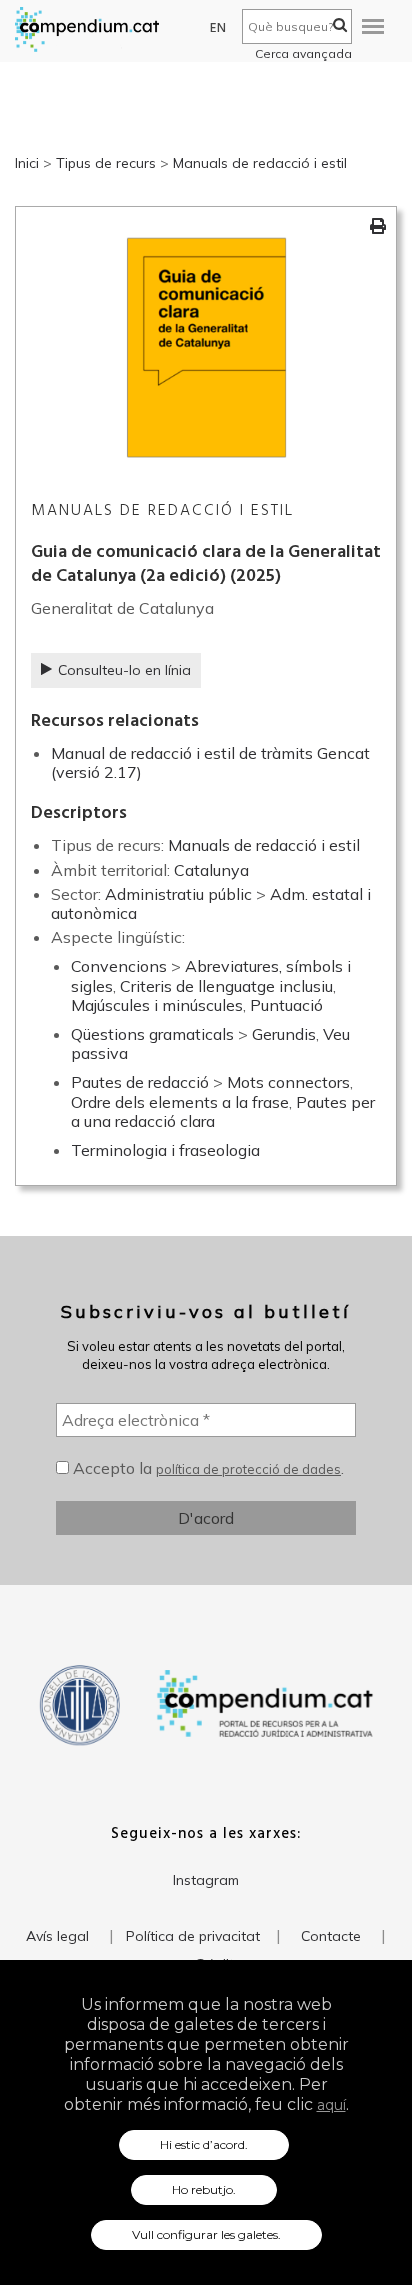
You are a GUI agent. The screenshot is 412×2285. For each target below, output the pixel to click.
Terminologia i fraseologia (165, 1150)
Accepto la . (206, 1468)
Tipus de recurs (106, 163)
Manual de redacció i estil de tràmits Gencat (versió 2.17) (210, 762)
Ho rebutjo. (204, 2189)
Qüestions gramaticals (152, 1034)
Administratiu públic (178, 894)
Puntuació (286, 1005)
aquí (331, 2105)
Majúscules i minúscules (157, 1005)
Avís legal (57, 1936)
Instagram (206, 1880)
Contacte (331, 1936)
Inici (27, 163)
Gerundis (284, 1034)
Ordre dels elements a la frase (180, 1102)
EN (218, 28)
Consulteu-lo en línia (124, 670)
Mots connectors (288, 1082)
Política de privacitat (193, 1936)
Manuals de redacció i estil (260, 163)
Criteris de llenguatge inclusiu (226, 986)
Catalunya (211, 870)
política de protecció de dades (248, 1469)
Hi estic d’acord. (204, 2144)
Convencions (119, 966)
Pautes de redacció (140, 1082)
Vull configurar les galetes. (206, 2234)
